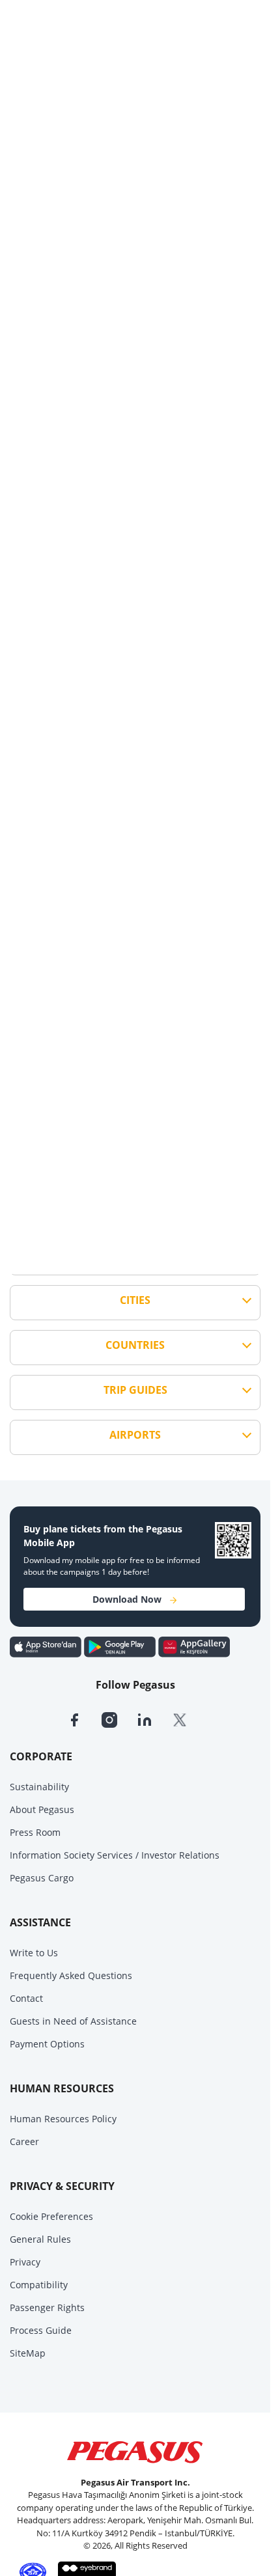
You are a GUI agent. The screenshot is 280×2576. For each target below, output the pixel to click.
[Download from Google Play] (121, 1646)
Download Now (127, 1599)
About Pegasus (42, 1809)
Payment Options (47, 2044)
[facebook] (84, 1719)
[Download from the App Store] (47, 1646)
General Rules (40, 2239)
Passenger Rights (47, 2307)
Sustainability (39, 1787)
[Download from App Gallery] (194, 1646)
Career (24, 2141)
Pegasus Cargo (42, 1878)
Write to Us (34, 1953)
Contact (26, 1998)
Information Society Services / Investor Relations (115, 1855)
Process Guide (41, 2330)
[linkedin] (154, 1719)
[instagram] (119, 1719)
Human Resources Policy (63, 2119)
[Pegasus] (135, 2452)
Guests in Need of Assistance (73, 2021)
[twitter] (188, 1719)
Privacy (25, 2262)
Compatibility (39, 2285)
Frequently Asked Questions (71, 1975)
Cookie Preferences (51, 2216)
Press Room (35, 1832)
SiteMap (28, 2353)
